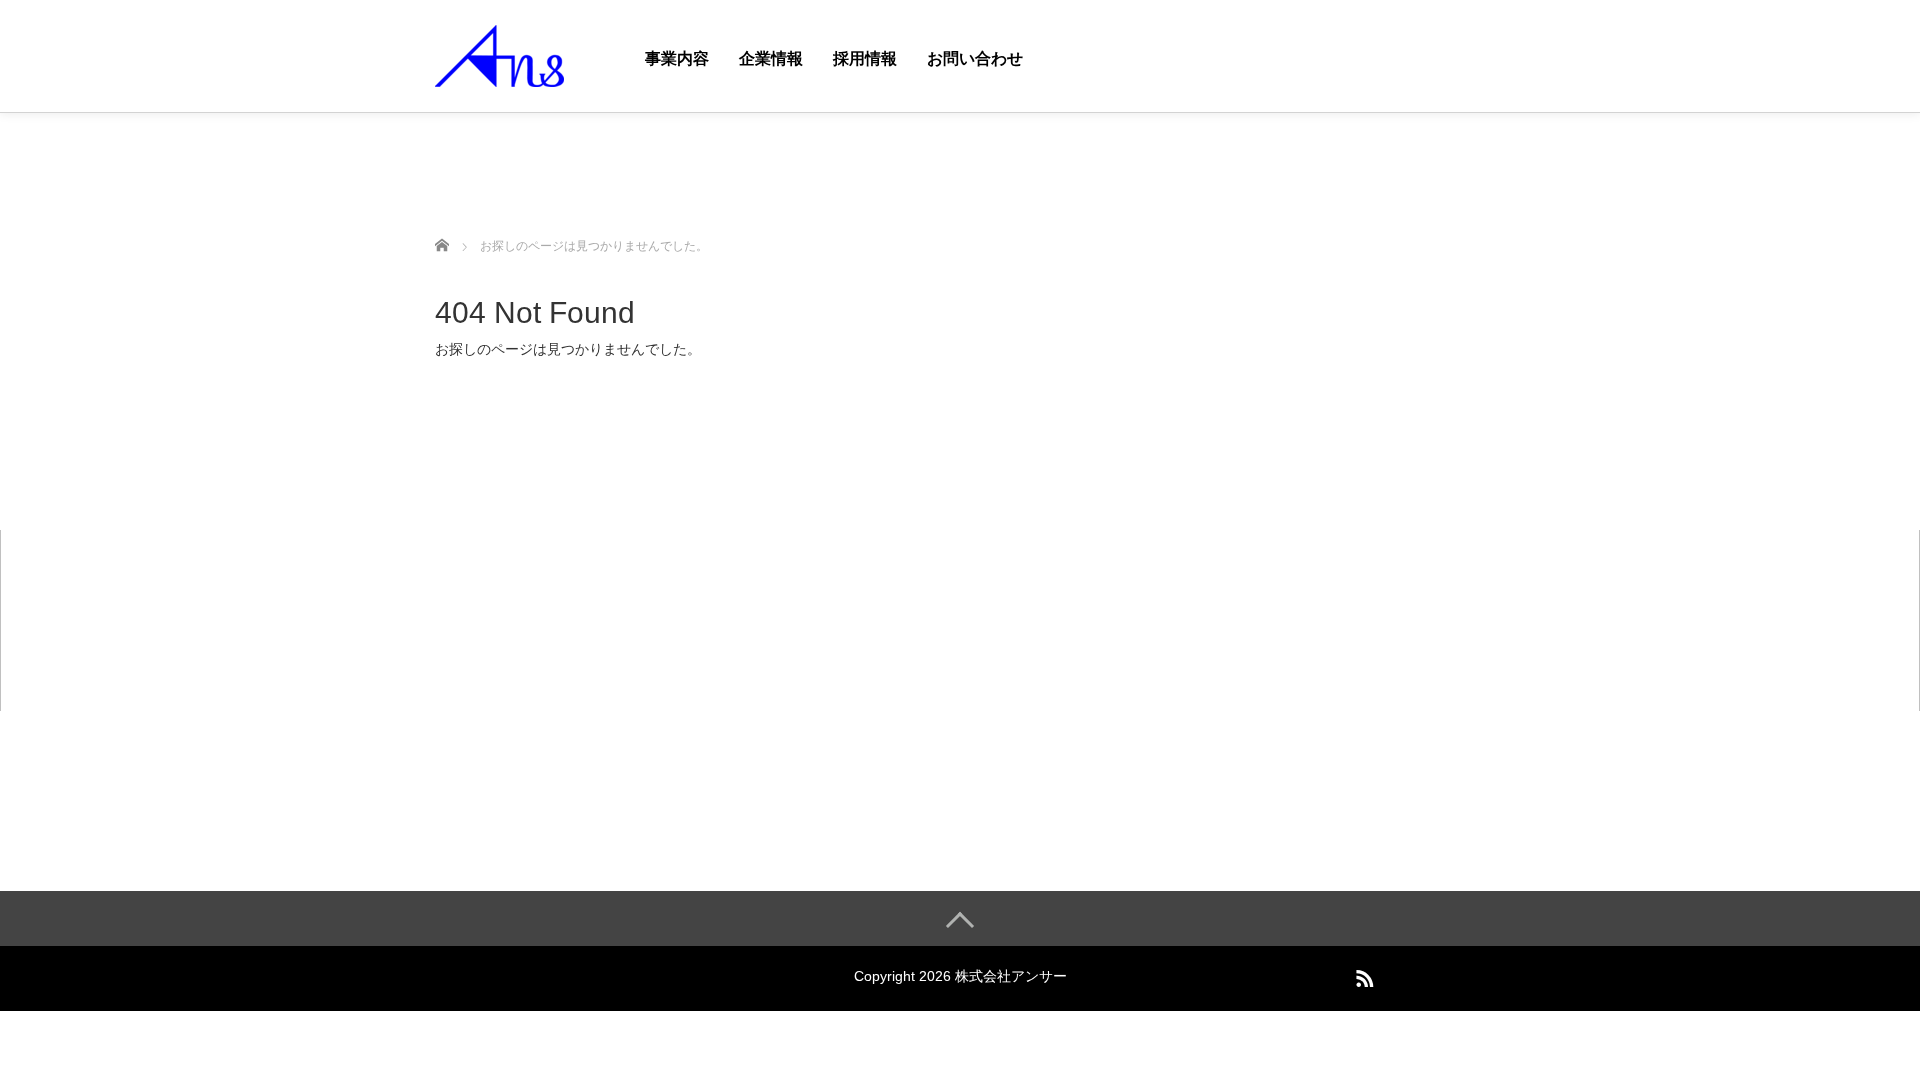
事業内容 (677, 58)
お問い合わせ (975, 58)
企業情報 (771, 58)
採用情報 (865, 58)
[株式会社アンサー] (499, 53)
